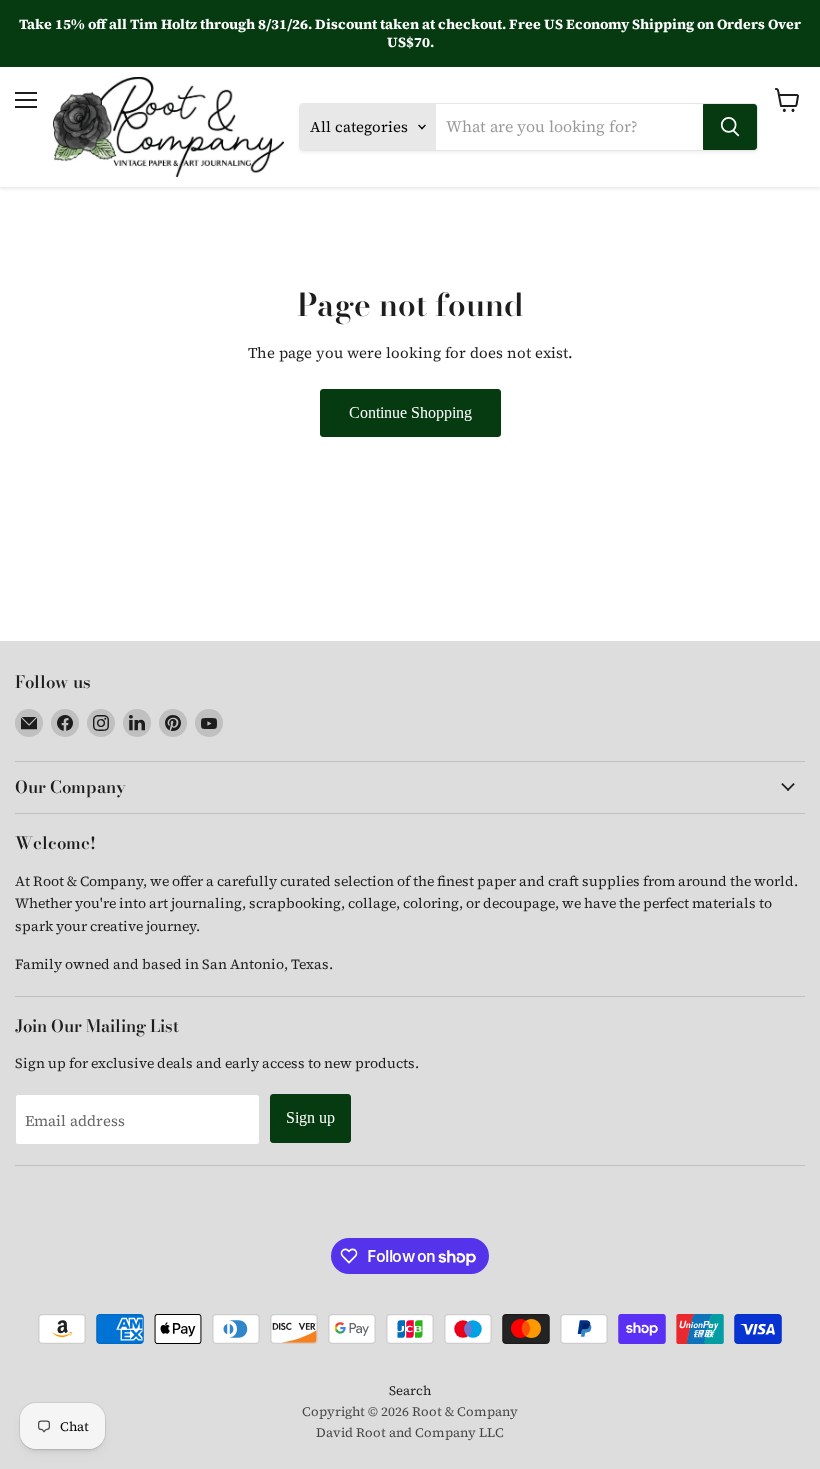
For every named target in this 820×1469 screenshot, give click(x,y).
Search (410, 1390)
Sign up (310, 1117)
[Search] (730, 127)
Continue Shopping (410, 412)
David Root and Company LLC (410, 1432)
